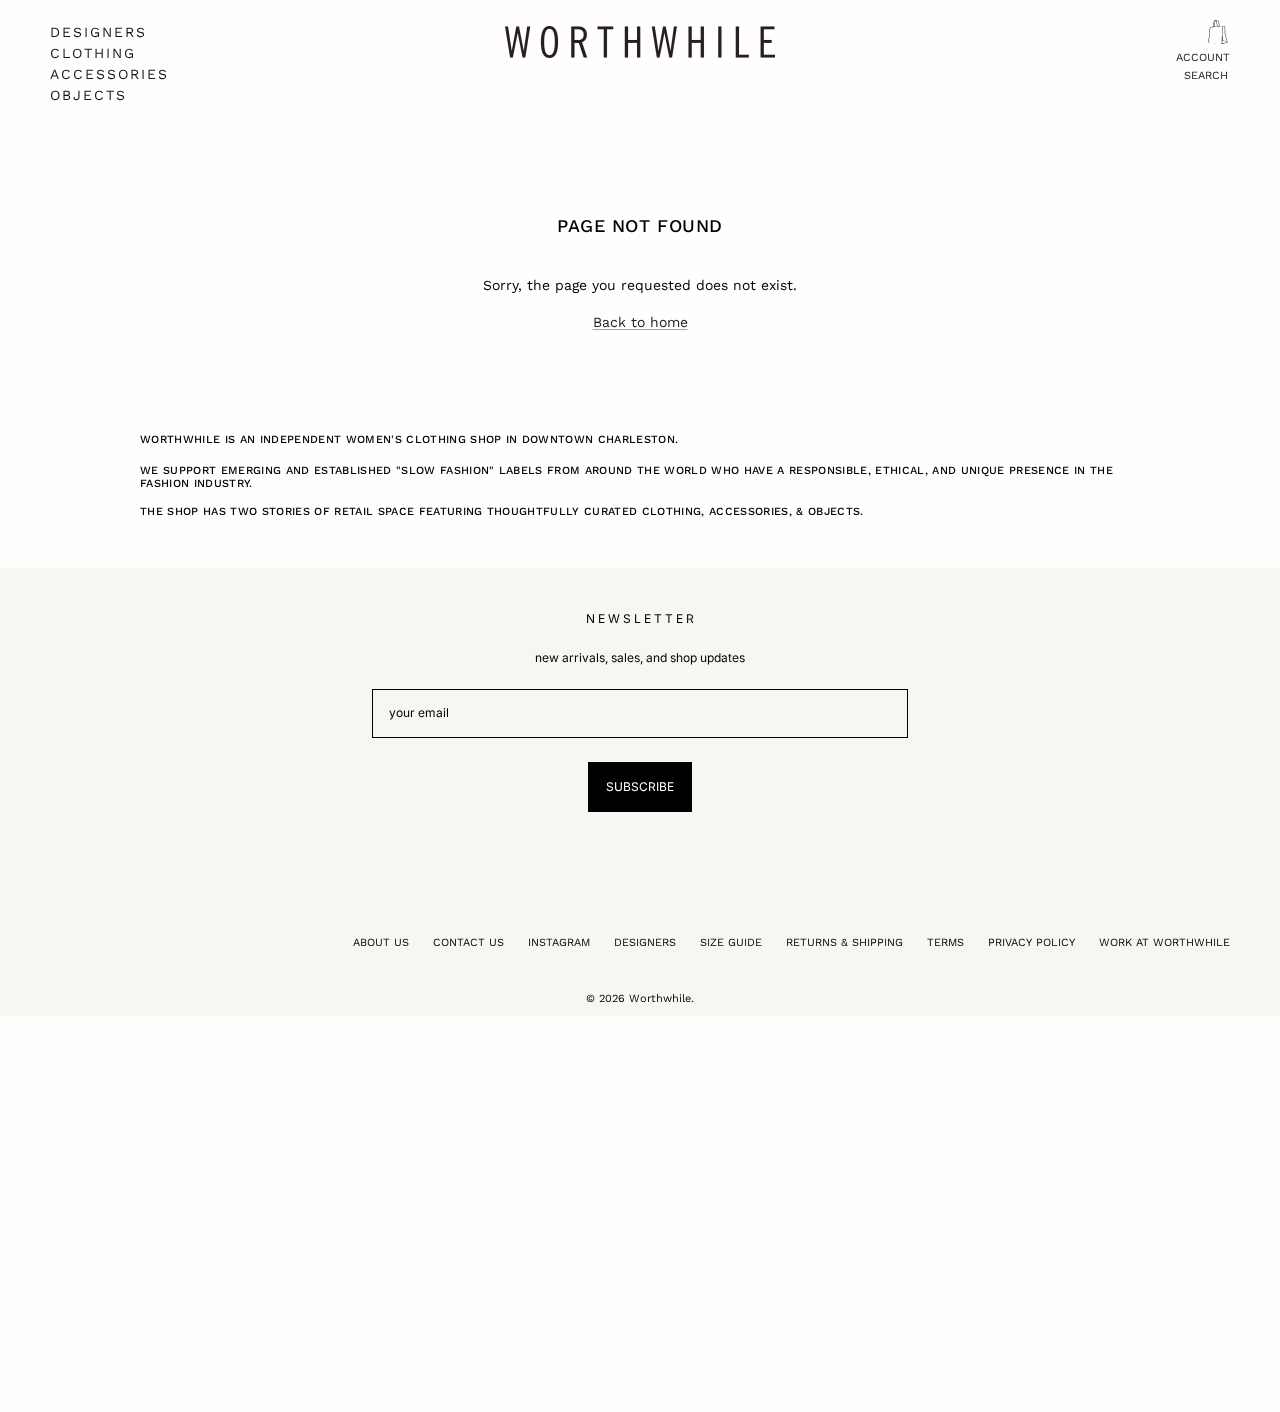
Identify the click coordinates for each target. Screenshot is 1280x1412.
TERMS (945, 942)
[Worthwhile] (640, 42)
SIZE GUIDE (731, 942)
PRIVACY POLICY (1031, 942)
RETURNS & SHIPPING (844, 942)
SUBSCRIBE (640, 786)
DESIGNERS (98, 32)
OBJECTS (88, 95)
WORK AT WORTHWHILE (1164, 942)
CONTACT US (468, 942)
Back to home (640, 322)
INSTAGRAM (559, 942)
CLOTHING (93, 53)
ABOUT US (381, 942)
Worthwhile (660, 998)
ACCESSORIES (109, 74)
